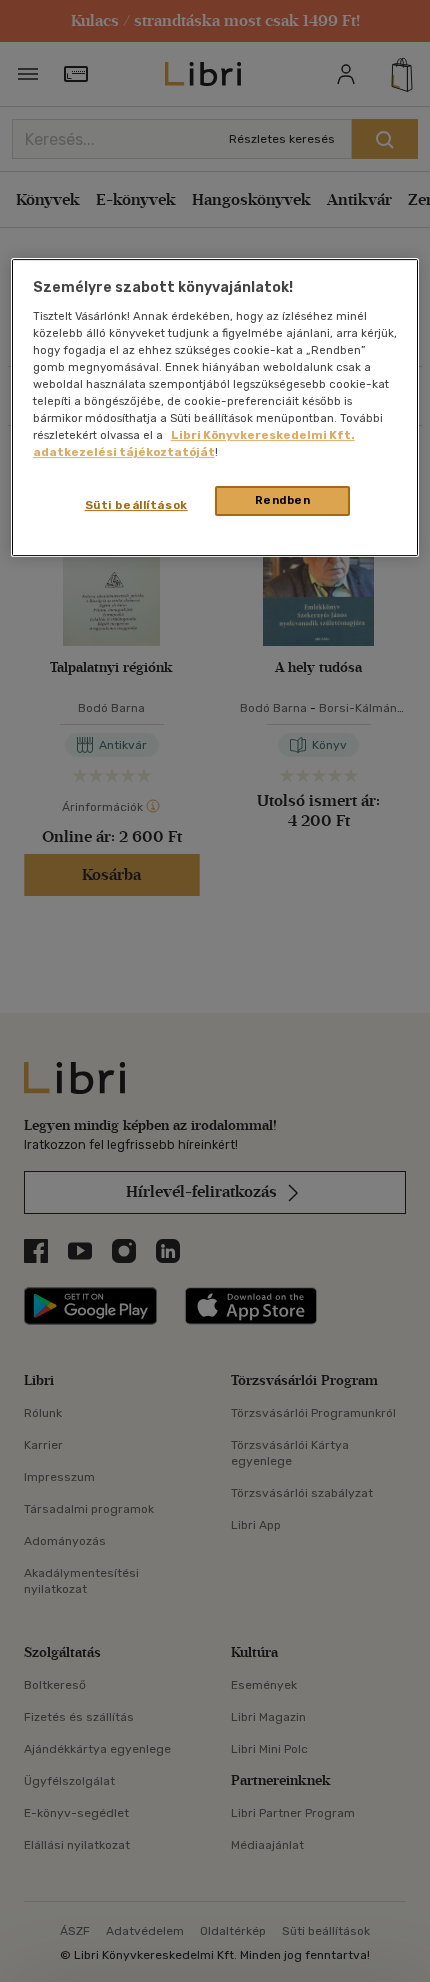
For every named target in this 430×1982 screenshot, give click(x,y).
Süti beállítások (136, 506)
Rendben (283, 501)
